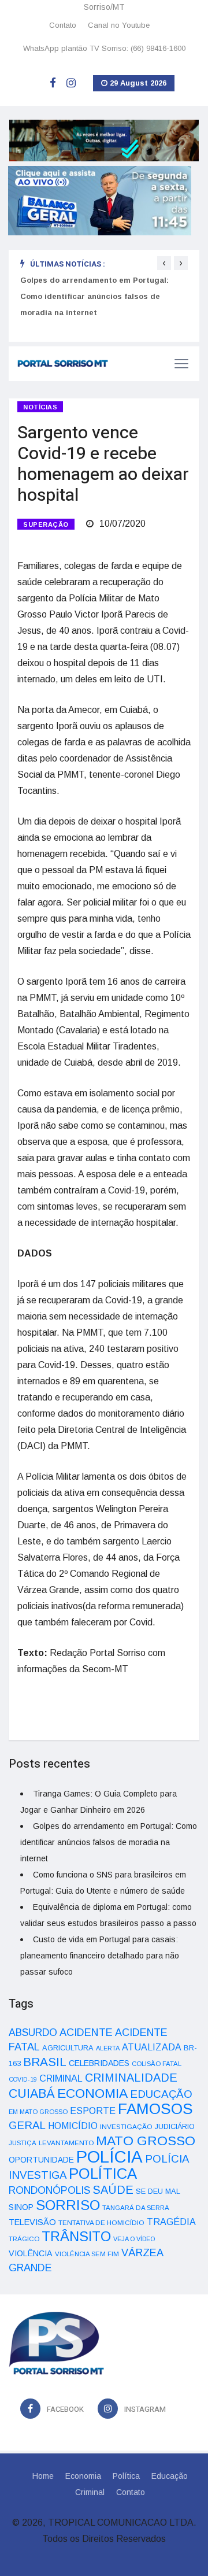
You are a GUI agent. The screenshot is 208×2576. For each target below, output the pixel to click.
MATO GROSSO (146, 2141)
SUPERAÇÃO (46, 524)
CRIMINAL (61, 2078)
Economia (83, 2476)
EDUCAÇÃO (161, 2094)
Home (43, 2476)
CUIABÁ (32, 2094)
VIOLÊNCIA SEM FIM (87, 2254)
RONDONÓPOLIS (49, 2190)
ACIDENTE (86, 2032)
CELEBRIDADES (99, 2063)
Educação (170, 2476)
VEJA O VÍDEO (134, 2239)
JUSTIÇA (23, 2143)
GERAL (27, 2125)
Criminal (90, 2492)
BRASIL (45, 2062)
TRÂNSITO (76, 2236)
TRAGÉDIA (171, 2222)
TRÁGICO (24, 2239)
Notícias (40, 407)
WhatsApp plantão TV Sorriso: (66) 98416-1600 (104, 48)
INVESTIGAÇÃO (126, 2126)
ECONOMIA (92, 2093)
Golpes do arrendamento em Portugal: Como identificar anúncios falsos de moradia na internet (94, 296)
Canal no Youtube (119, 25)
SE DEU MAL (158, 2191)
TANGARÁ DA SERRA (136, 2208)
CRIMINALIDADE (131, 2078)
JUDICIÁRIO (175, 2127)
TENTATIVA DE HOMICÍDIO (101, 2222)
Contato (63, 25)
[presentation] (164, 263)
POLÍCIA (109, 2156)
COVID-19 (23, 2079)
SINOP (21, 2207)
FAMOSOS (155, 2109)
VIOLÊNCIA (31, 2253)
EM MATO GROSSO (38, 2112)
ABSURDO (33, 2032)
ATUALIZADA (152, 2047)
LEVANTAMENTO (66, 2143)
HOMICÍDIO (73, 2126)
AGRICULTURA (68, 2048)
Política (126, 2476)
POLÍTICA (103, 2174)
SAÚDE (113, 2190)
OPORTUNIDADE (41, 2160)
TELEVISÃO (32, 2222)
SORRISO (68, 2205)
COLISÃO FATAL (157, 2064)
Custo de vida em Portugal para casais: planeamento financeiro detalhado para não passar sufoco (100, 1956)
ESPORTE (93, 2111)
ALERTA (108, 2048)
